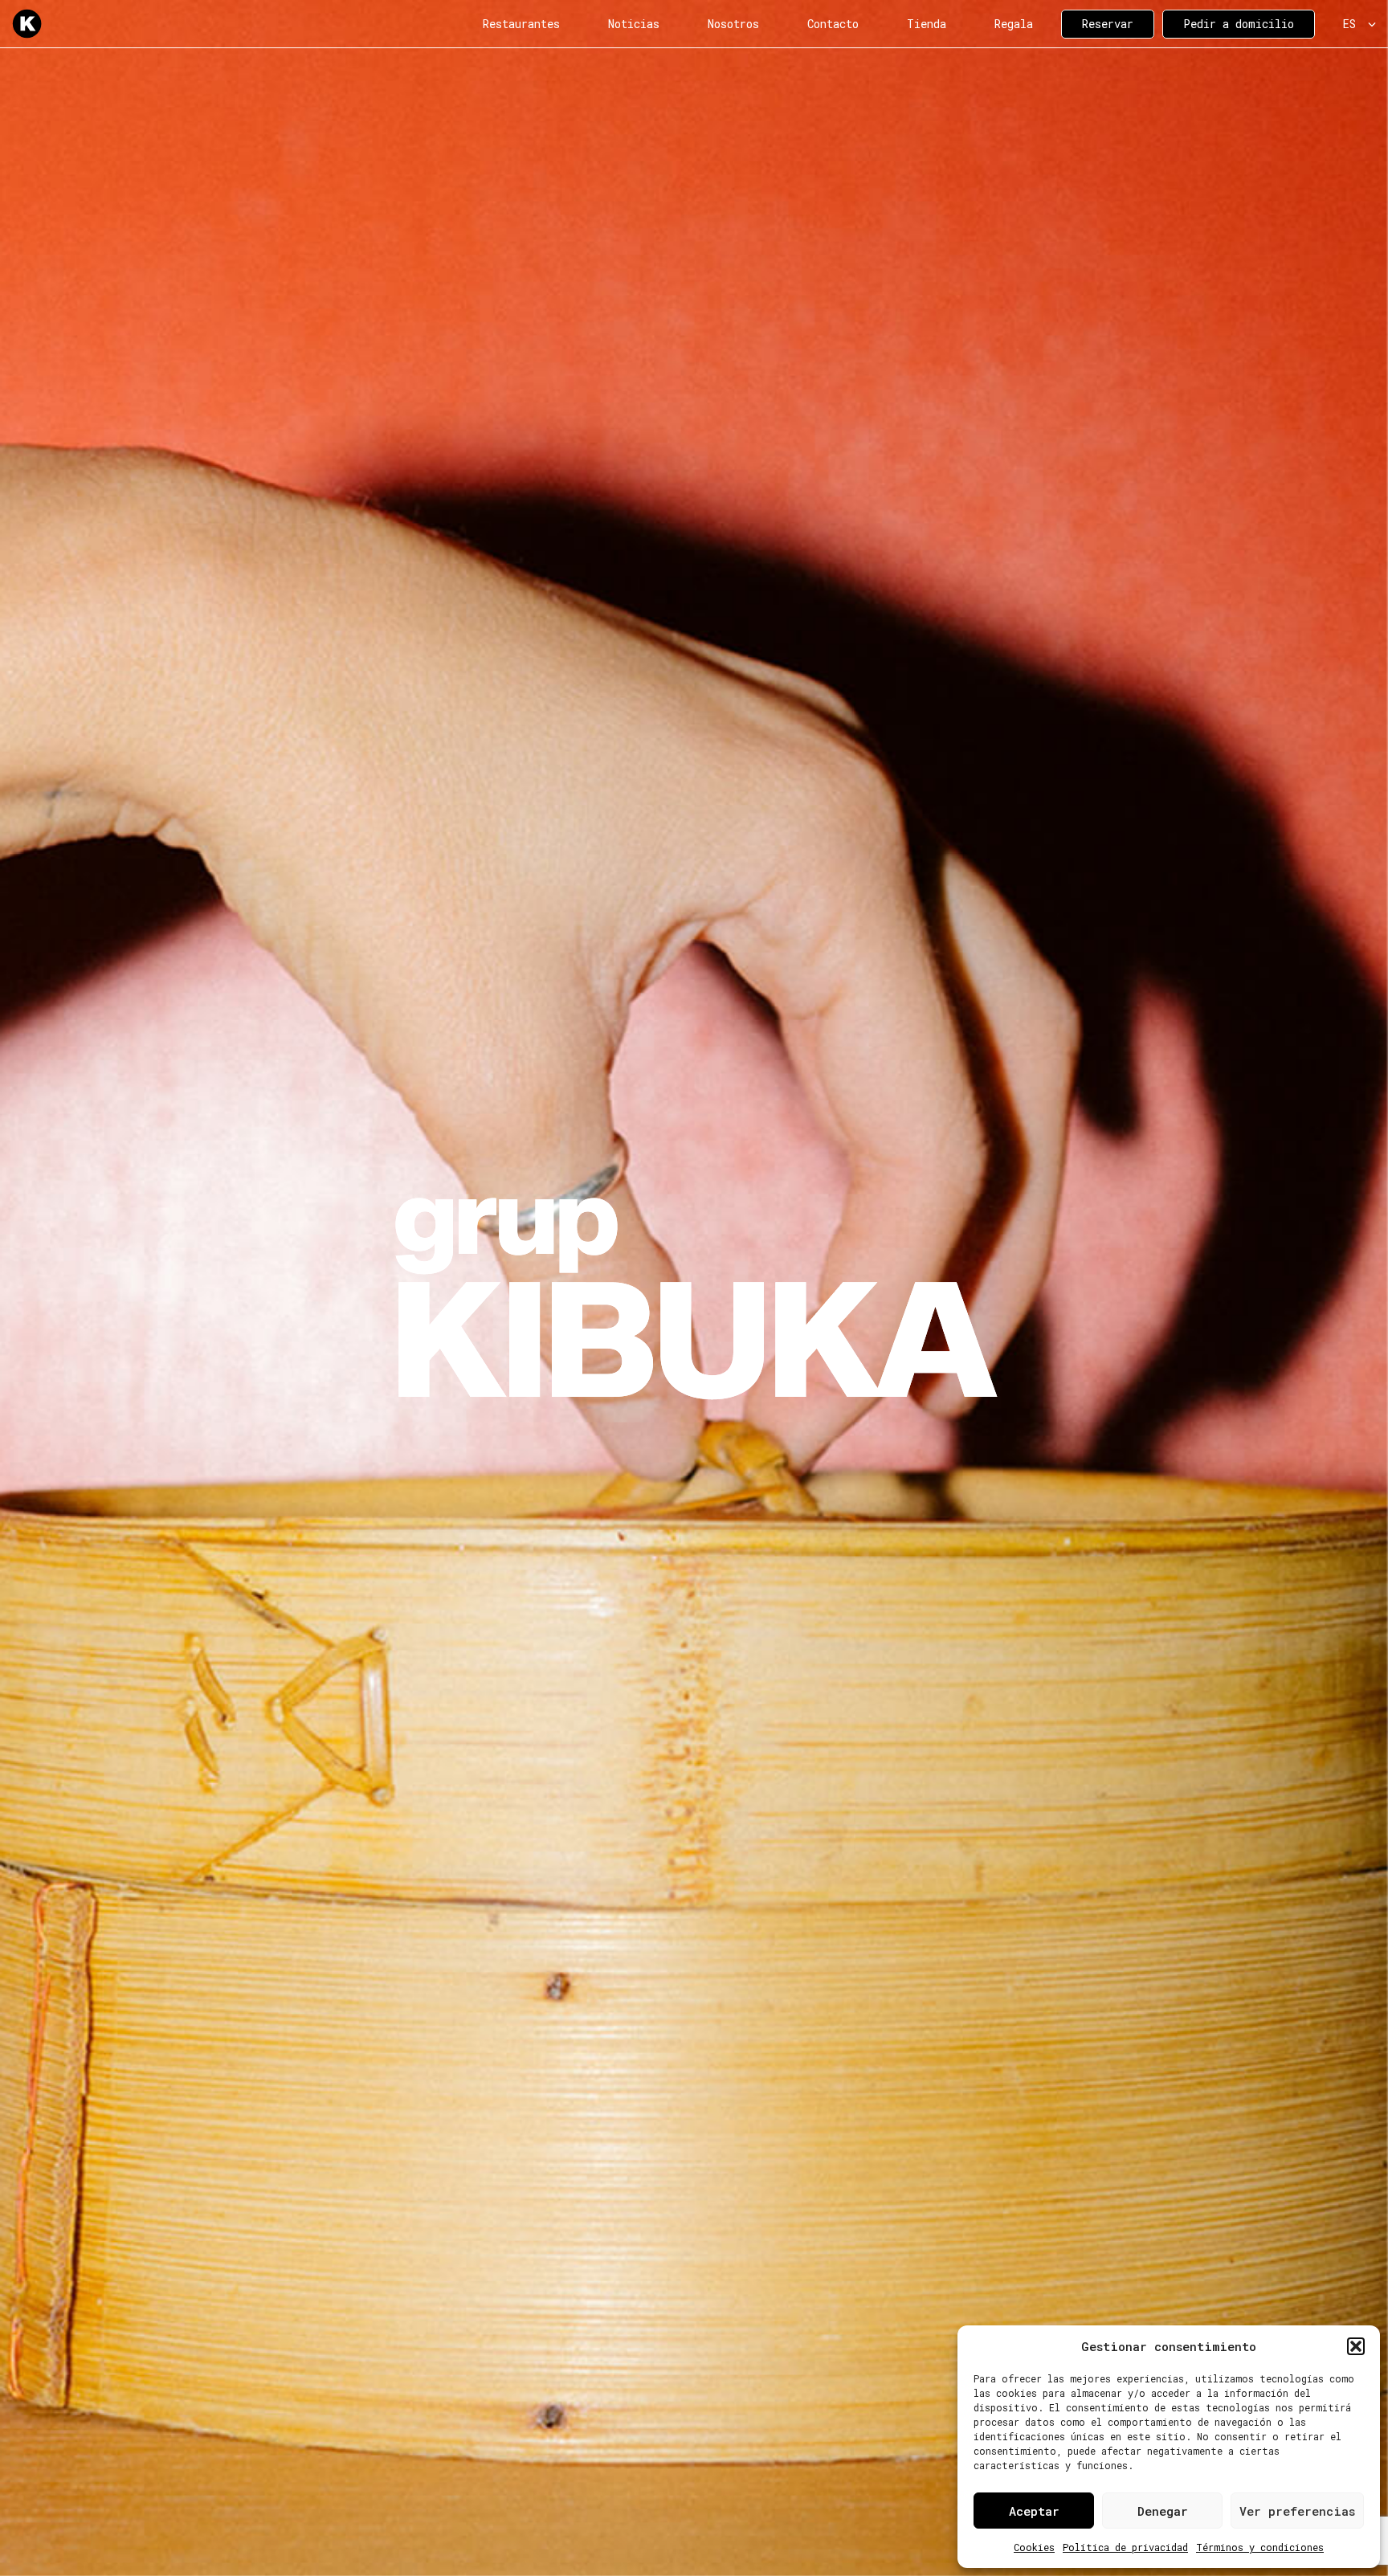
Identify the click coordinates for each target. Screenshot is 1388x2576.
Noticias (634, 24)
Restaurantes (521, 24)
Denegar (1163, 2511)
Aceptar (1034, 2511)
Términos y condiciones (1260, 2547)
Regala (1014, 24)
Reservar (1108, 24)
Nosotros (733, 24)
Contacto (833, 24)
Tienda (927, 24)
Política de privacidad (1125, 2547)
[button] (1356, 2346)
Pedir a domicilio (1239, 24)
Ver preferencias (1297, 2511)
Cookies (1034, 2547)
